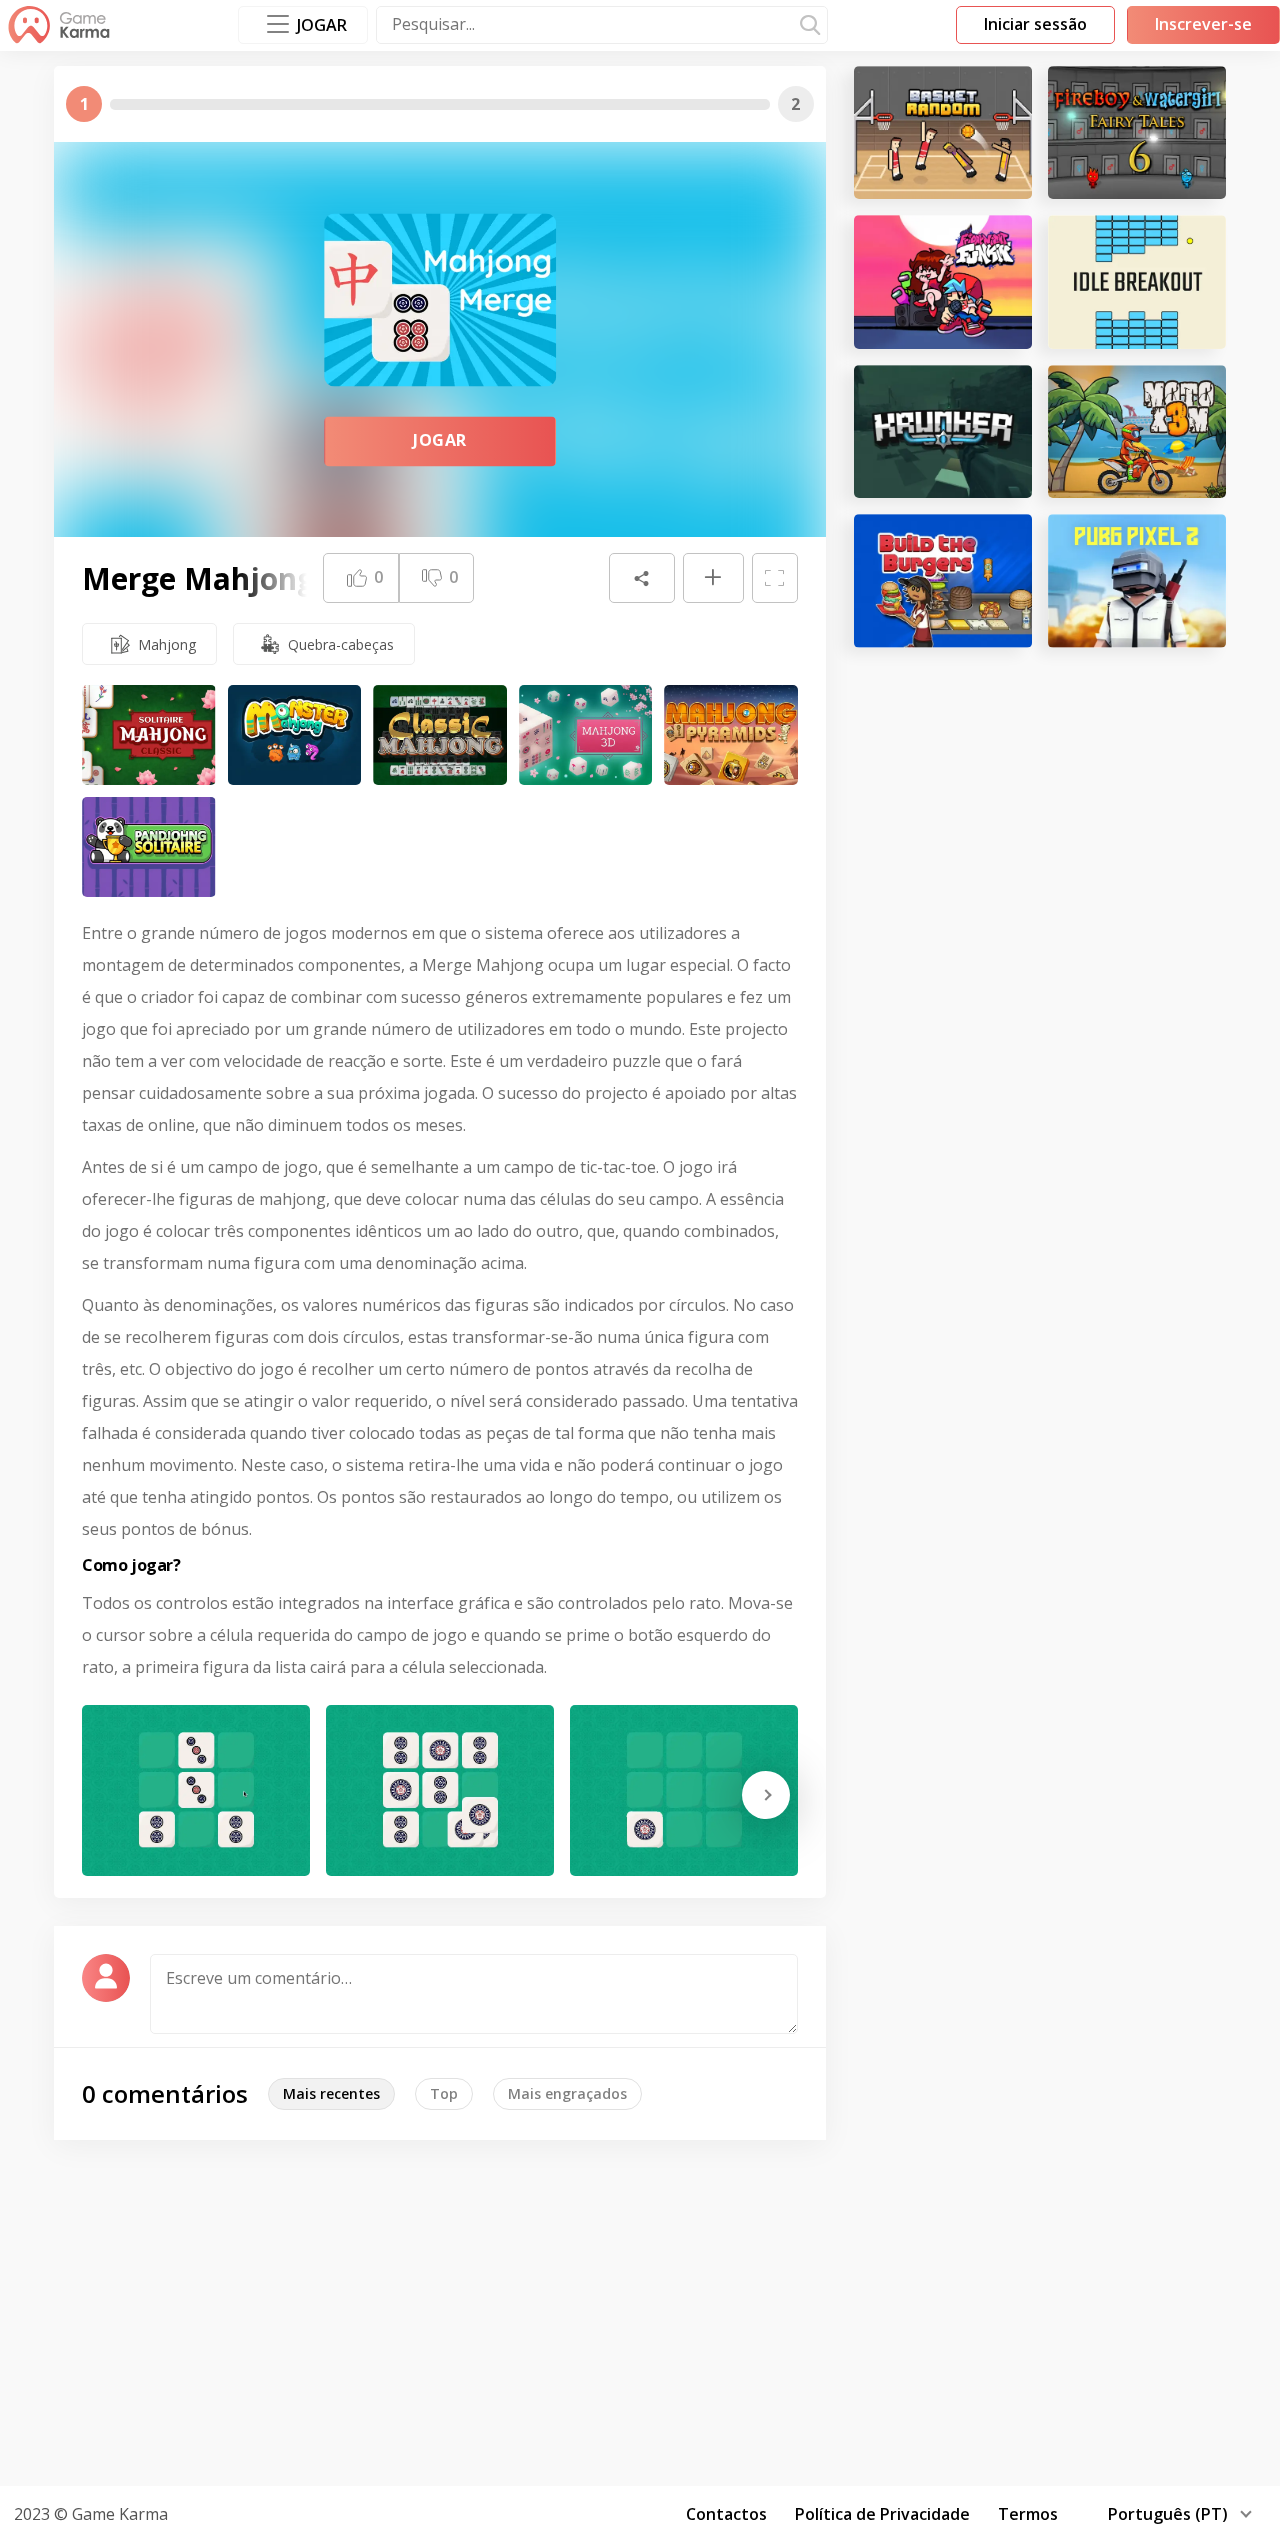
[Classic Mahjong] (440, 735)
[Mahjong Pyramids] (731, 735)
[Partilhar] (642, 578)
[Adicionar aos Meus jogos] (713, 578)
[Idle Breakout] (1137, 281)
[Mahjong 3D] (586, 735)
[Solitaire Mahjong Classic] (149, 735)
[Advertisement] (640, 2310)
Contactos (726, 2514)
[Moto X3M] (1137, 431)
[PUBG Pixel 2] (1137, 580)
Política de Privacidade (882, 2514)
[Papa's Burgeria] (943, 580)
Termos (1028, 2514)
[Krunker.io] (943, 431)
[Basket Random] (943, 132)
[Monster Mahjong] (295, 735)
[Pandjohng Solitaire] (149, 847)
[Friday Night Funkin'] (943, 281)
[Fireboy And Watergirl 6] (1137, 132)
